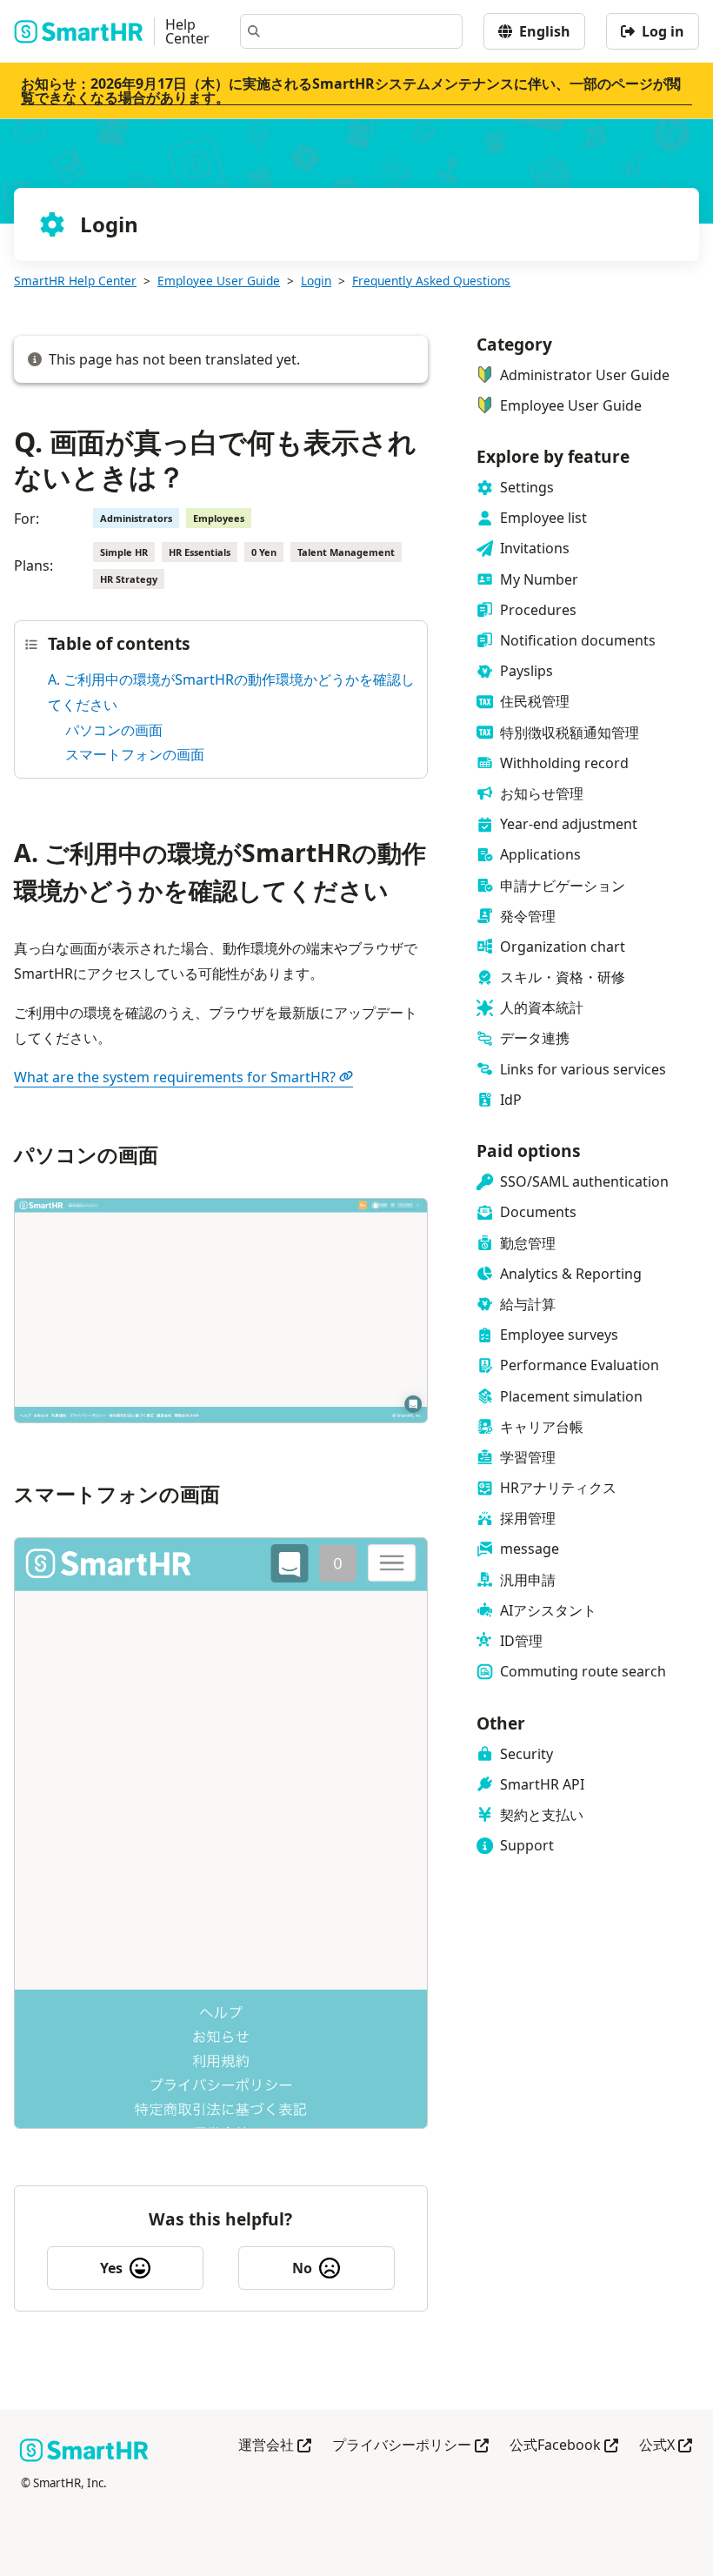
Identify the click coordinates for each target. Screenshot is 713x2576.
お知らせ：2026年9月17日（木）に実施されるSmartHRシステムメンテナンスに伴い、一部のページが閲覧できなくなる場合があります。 (351, 90)
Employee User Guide (219, 281)
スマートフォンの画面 (135, 754)
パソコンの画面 (114, 730)
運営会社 (275, 2446)
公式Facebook (564, 2446)
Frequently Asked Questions (431, 281)
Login (316, 281)
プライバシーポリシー (410, 2446)
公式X (666, 2446)
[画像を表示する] (221, 1315)
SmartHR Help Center (75, 281)
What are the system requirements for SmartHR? (175, 1077)
